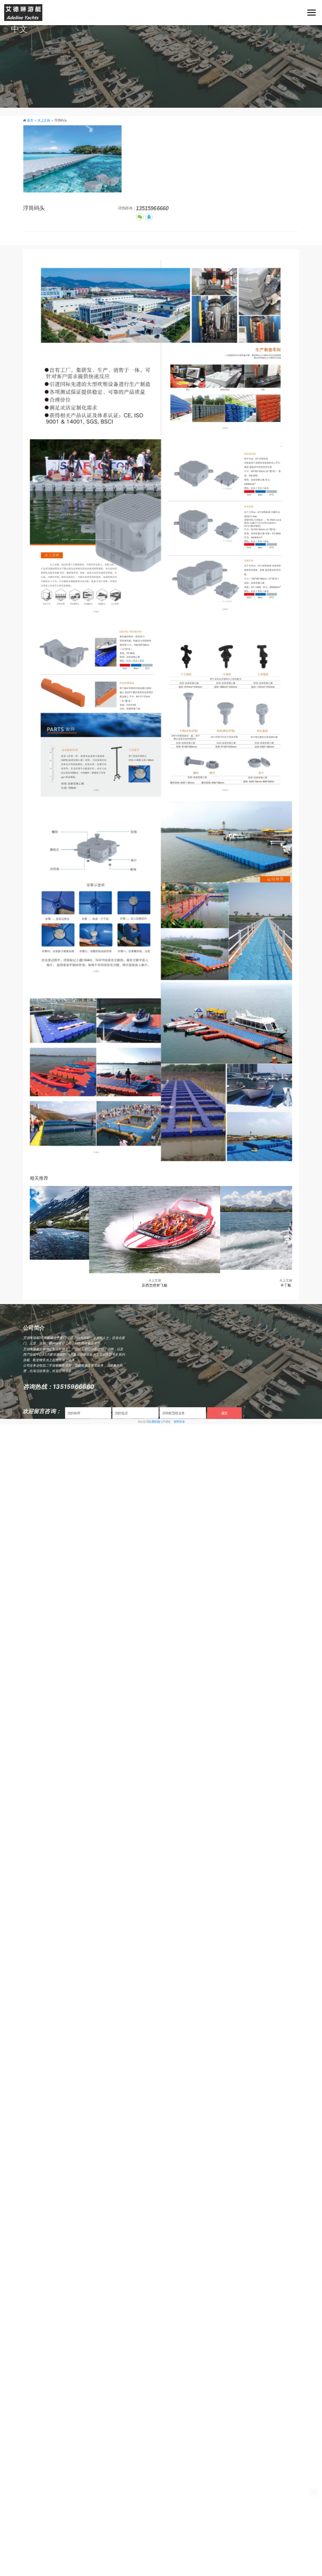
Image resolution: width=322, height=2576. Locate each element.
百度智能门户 (157, 1421)
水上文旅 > (46, 120)
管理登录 (179, 1421)
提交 (225, 1413)
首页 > (32, 120)
